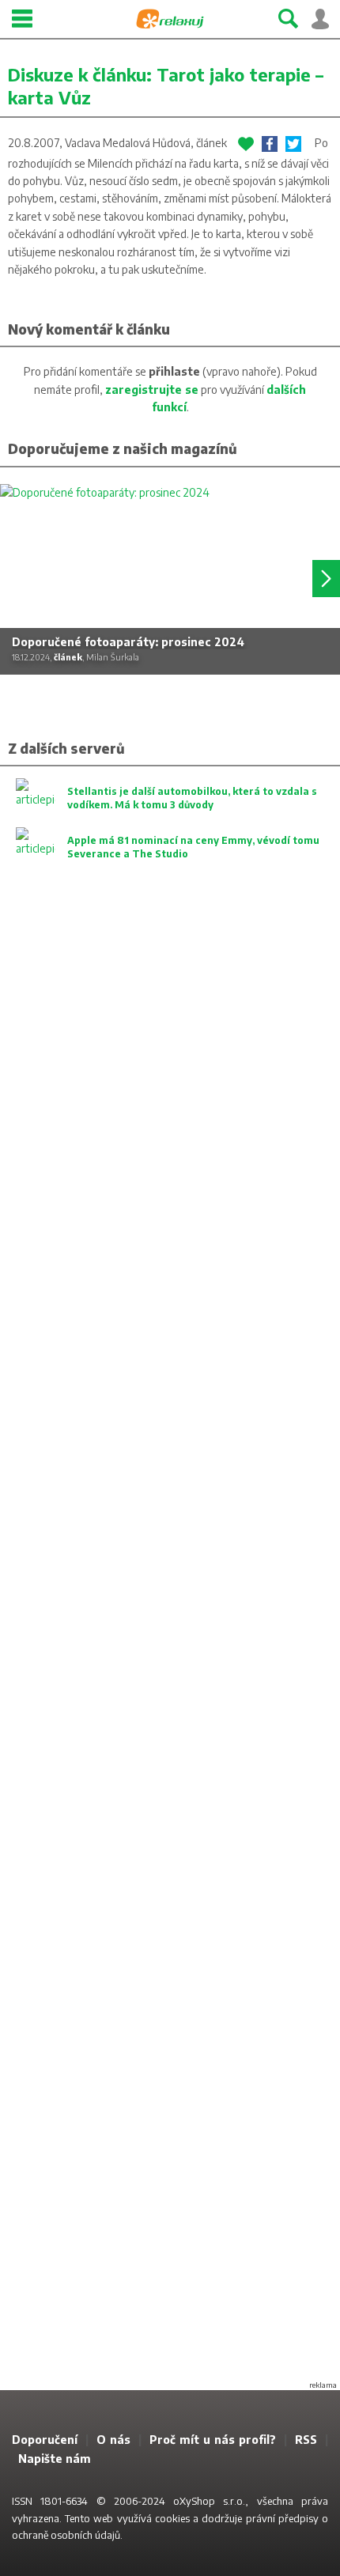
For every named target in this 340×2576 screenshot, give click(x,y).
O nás (113, 2440)
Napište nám (55, 2459)
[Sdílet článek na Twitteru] (293, 144)
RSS (306, 2440)
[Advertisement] (170, 1644)
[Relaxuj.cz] (170, 19)
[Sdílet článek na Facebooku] (270, 144)
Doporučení (45, 2440)
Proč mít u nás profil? (213, 2440)
